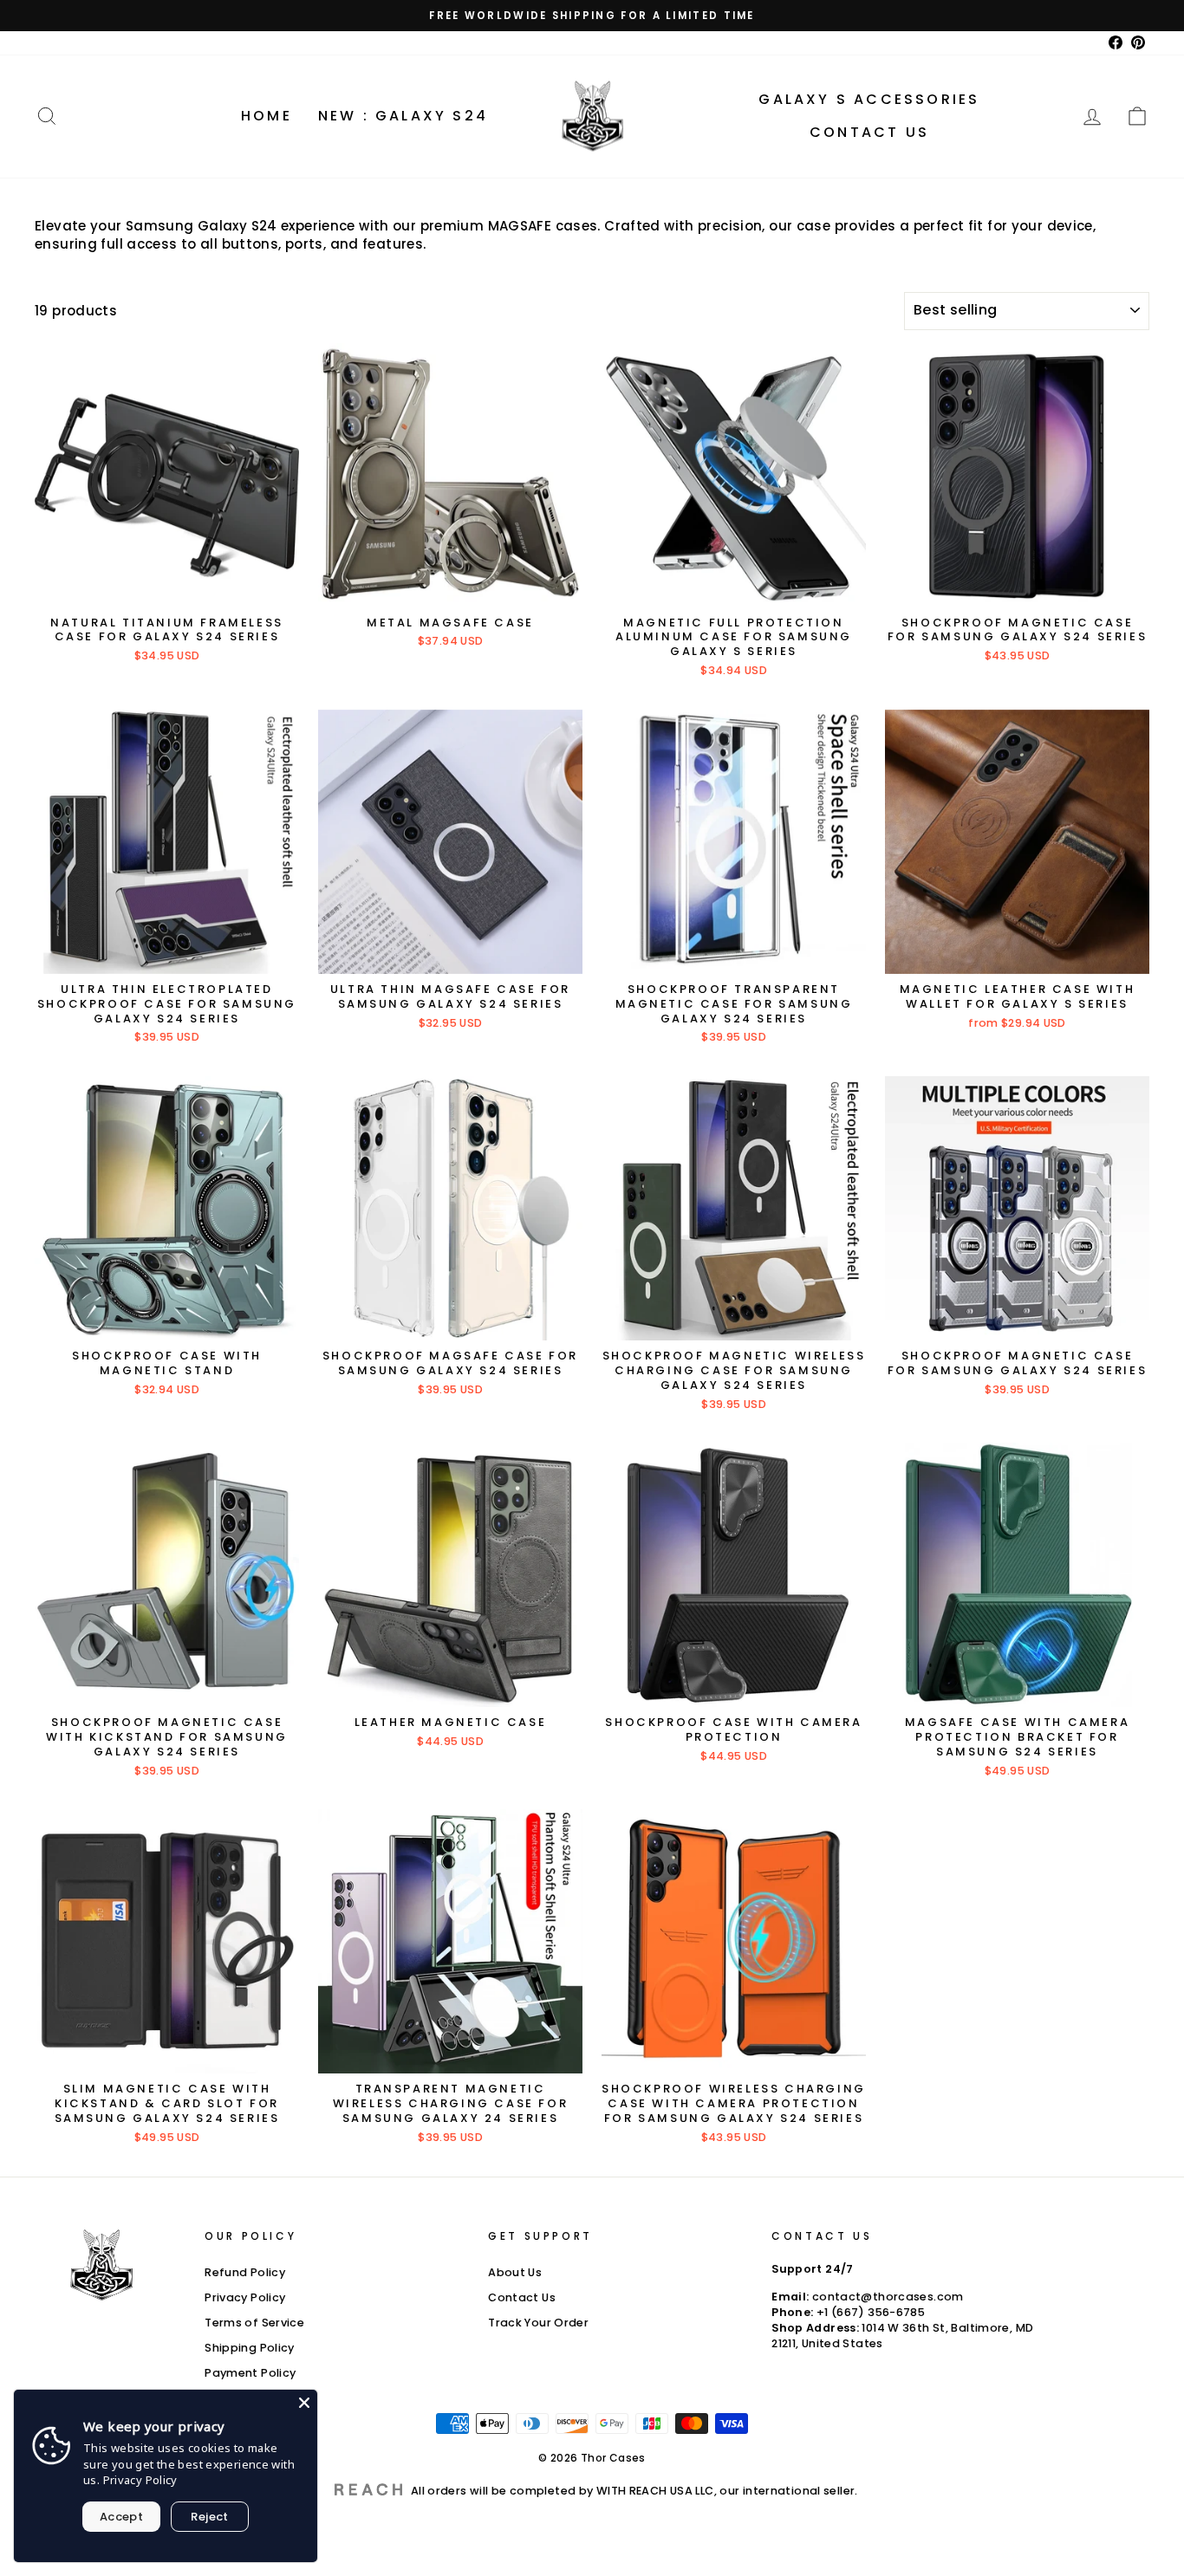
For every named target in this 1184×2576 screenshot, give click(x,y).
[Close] (304, 2403)
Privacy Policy (245, 2297)
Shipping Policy (250, 2348)
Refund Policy (245, 2272)
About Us (515, 2272)
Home (267, 116)
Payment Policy (250, 2373)
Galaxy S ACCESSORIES (869, 99)
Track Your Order (538, 2323)
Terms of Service (254, 2323)
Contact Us (869, 132)
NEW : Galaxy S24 (403, 116)
